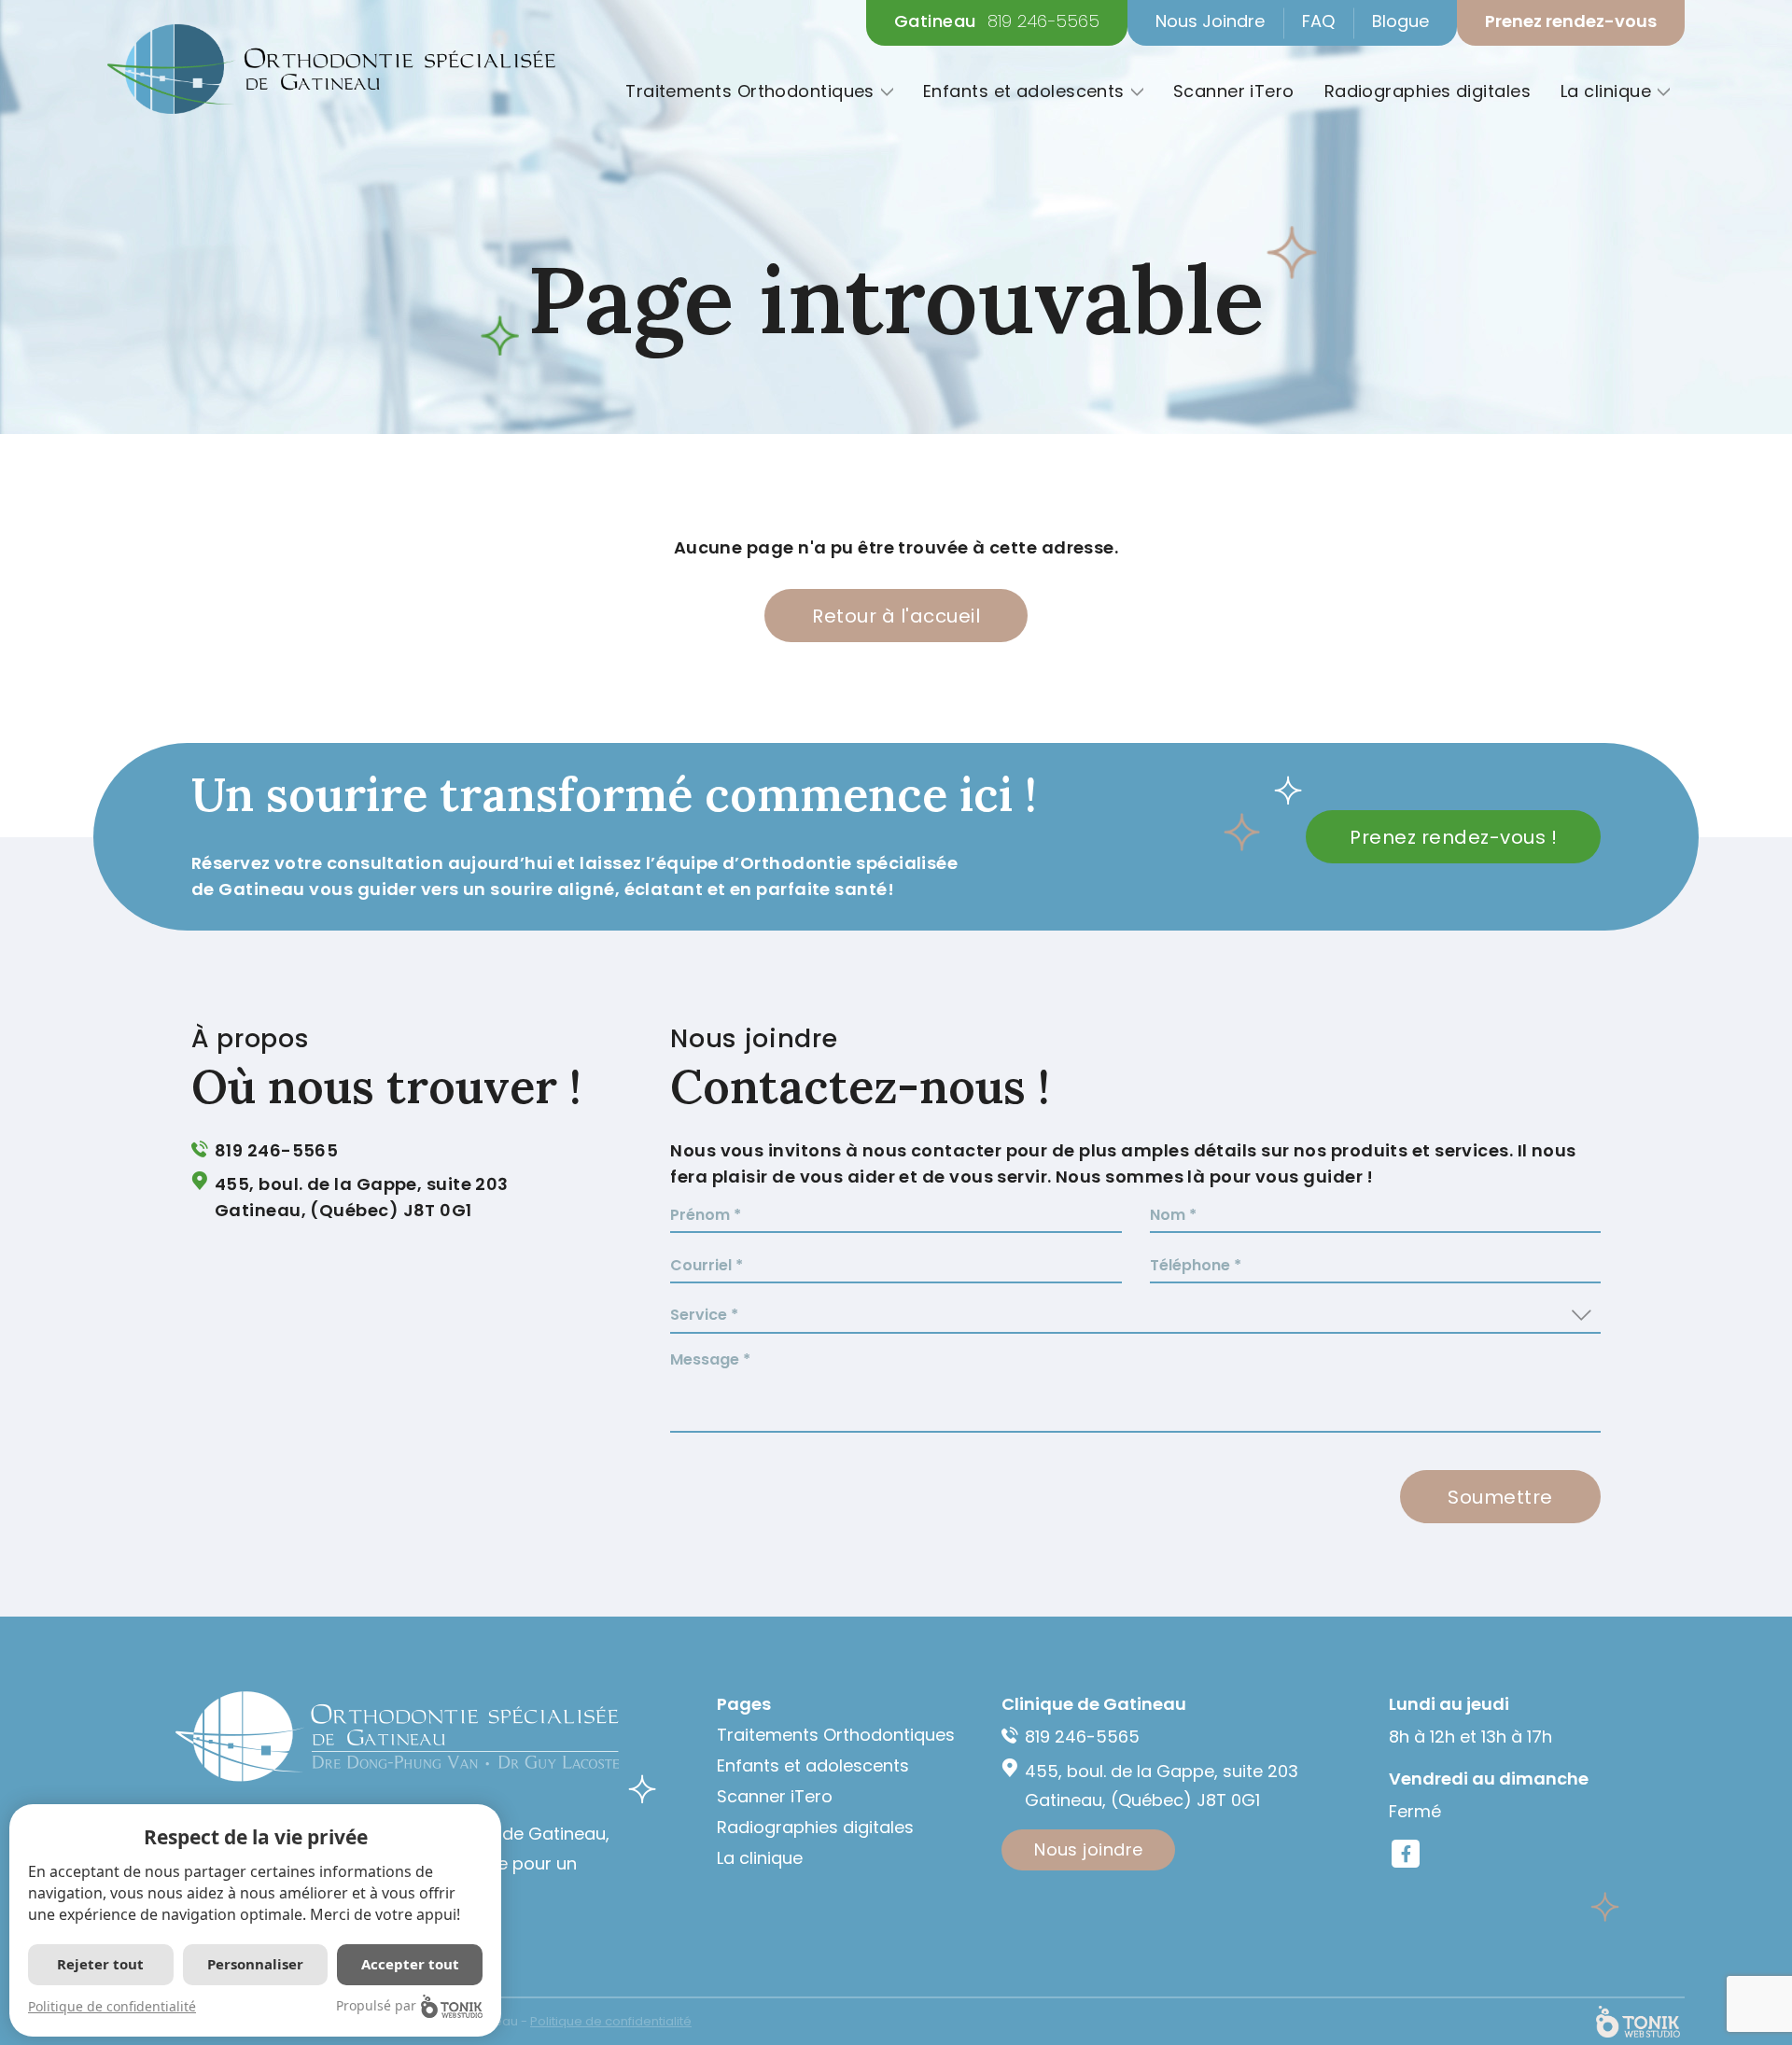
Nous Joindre (1210, 21)
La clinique (1606, 91)
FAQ (1318, 21)
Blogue (1400, 21)
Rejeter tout (100, 1964)
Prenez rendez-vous (1571, 21)
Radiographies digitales (1428, 91)
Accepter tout (410, 1964)
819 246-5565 (1043, 21)
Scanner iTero (1234, 91)
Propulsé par (376, 2005)
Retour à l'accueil (896, 616)
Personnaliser (255, 1964)
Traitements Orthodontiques (750, 91)
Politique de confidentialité (112, 2006)
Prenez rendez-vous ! (1453, 837)
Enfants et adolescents (1024, 91)
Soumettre (1500, 1497)
